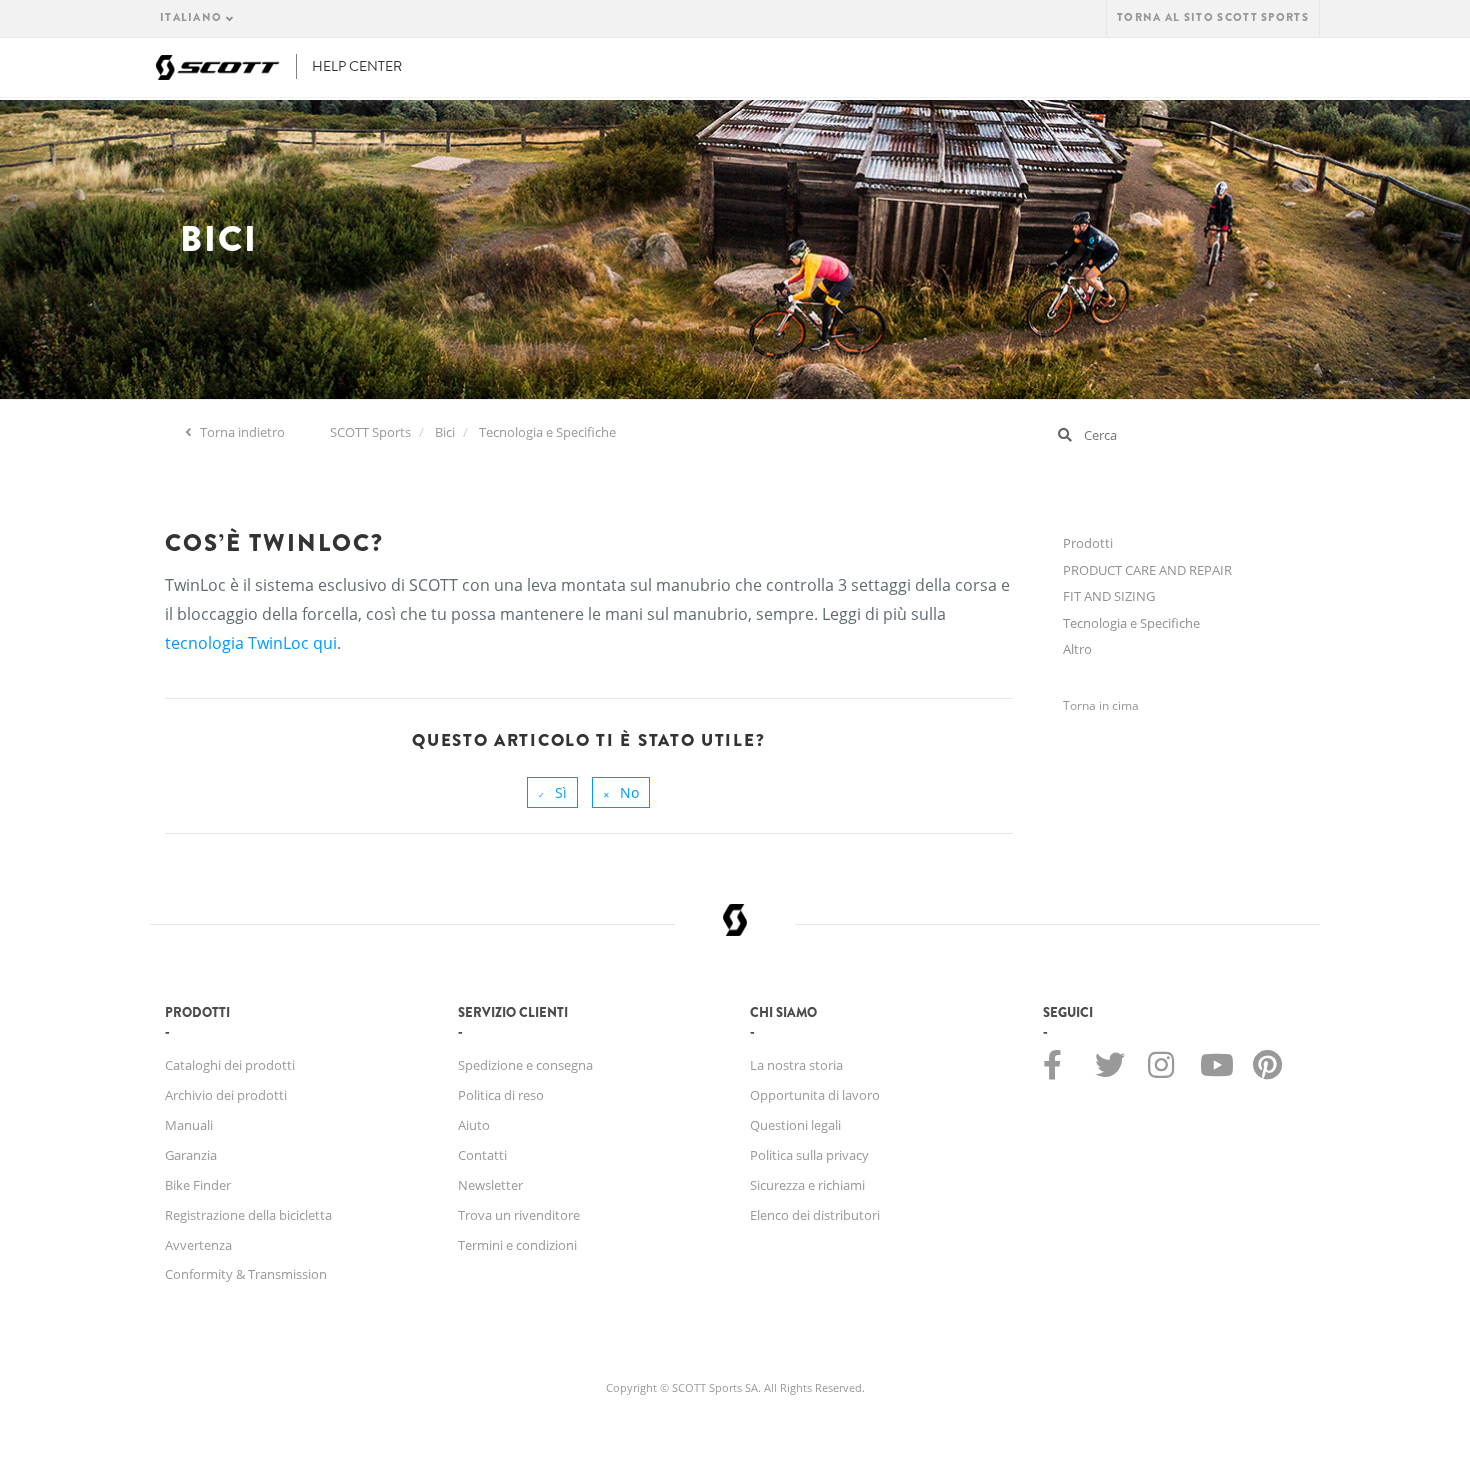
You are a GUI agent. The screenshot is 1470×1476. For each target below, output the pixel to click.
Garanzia (191, 1155)
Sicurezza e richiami (807, 1185)
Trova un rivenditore (519, 1215)
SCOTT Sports (370, 432)
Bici (445, 432)
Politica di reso (501, 1095)
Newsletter (490, 1185)
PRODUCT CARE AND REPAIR (1147, 570)
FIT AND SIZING (1109, 596)
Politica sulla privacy (809, 1155)
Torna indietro (241, 432)
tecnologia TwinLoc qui (251, 643)
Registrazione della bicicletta (248, 1215)
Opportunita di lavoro (815, 1095)
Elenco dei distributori (815, 1215)
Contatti (482, 1155)
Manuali (189, 1125)
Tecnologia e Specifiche (547, 432)
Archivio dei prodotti (226, 1095)
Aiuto (474, 1125)
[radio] (552, 792)
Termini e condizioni (517, 1245)
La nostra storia (796, 1065)
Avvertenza (198, 1245)
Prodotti (1088, 543)
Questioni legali (795, 1125)
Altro (1077, 649)
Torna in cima (1101, 705)
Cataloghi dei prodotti (230, 1065)
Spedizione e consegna (525, 1065)
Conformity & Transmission (246, 1274)
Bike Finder (198, 1185)
